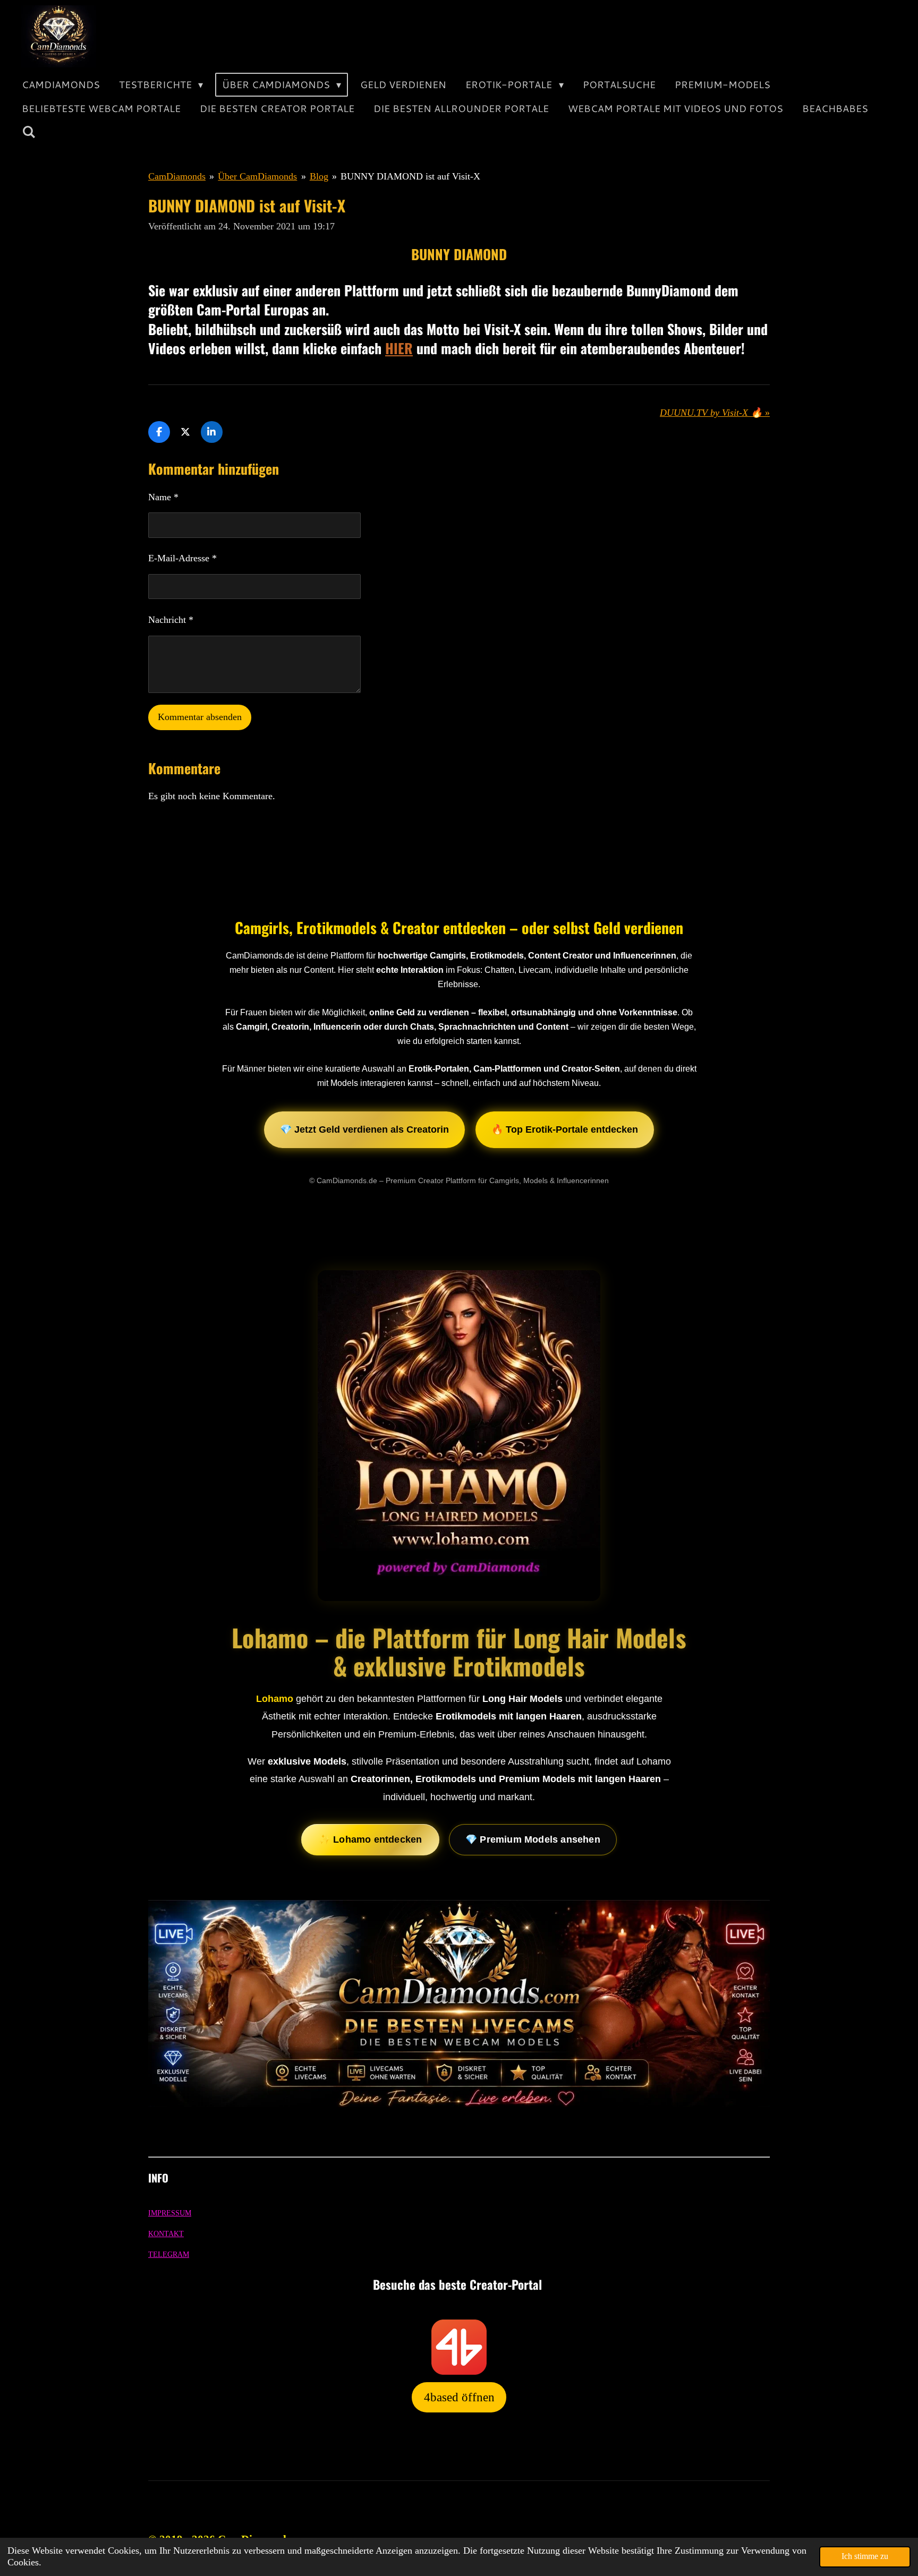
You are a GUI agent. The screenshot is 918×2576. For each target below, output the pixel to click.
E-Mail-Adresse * (182, 558)
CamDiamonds (177, 176)
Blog (319, 176)
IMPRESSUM (170, 2213)
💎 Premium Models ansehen (533, 1839)
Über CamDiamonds (257, 176)
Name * (163, 497)
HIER (399, 348)
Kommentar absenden (200, 717)
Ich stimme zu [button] (865, 2556)
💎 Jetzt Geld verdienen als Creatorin (364, 1129)
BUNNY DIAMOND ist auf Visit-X (410, 176)
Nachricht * (171, 620)
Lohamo (275, 1699)
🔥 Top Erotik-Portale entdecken (565, 1129)
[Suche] (28, 132)
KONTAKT (166, 2234)
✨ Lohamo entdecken (371, 1839)
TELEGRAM (169, 2254)
